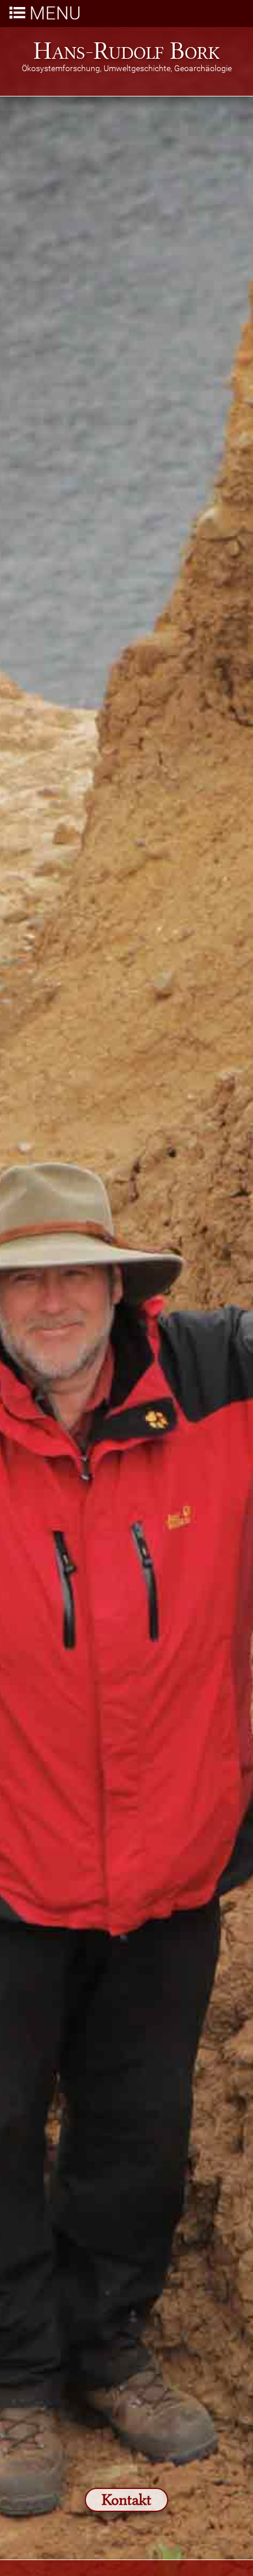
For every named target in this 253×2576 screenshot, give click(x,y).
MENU (55, 14)
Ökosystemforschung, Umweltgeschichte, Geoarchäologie (127, 69)
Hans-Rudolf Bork (126, 49)
